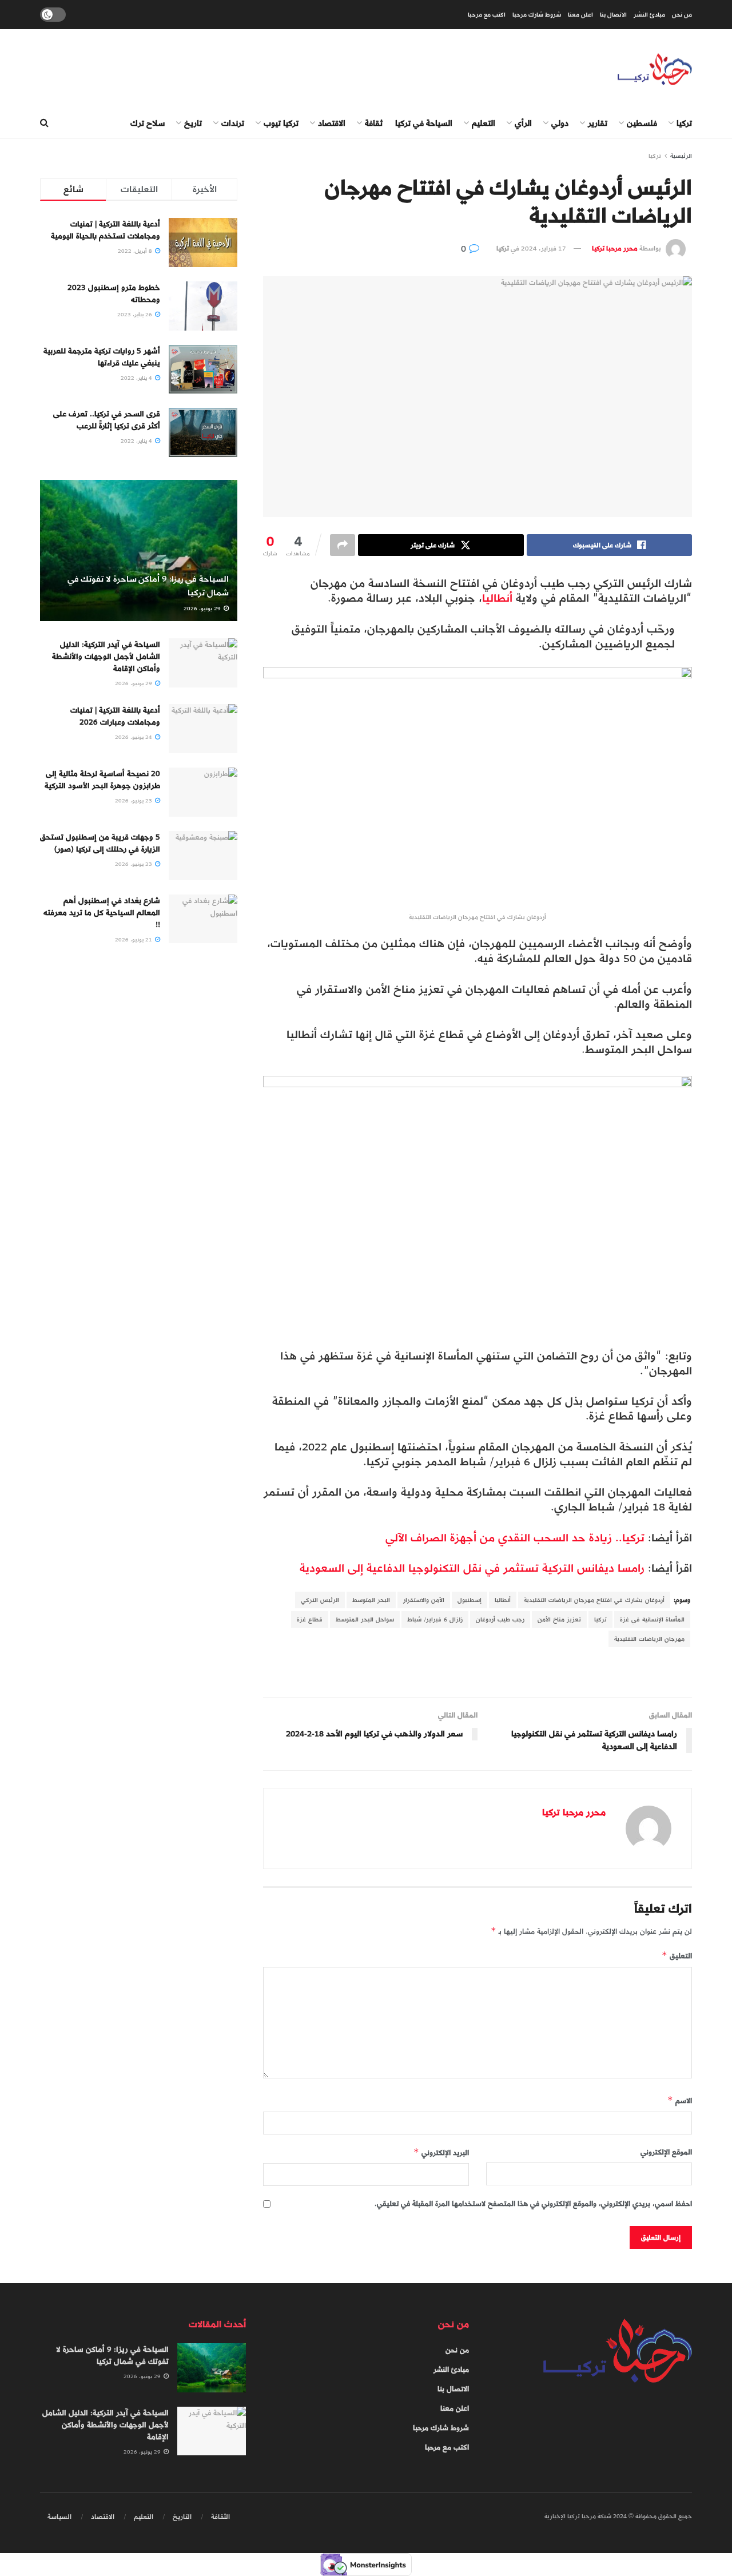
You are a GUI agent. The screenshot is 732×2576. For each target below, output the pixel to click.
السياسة (59, 2517)
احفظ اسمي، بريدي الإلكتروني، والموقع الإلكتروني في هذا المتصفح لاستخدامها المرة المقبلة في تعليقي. (533, 2204)
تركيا (684, 123)
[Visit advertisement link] (478, 1673)
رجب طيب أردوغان (500, 1619)
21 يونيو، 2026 (134, 940)
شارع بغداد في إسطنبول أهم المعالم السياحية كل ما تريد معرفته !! (102, 913)
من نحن (682, 15)
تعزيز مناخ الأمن (559, 1619)
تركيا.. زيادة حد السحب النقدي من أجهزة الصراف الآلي (517, 1538)
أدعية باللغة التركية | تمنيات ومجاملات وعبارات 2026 (115, 716)
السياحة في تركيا (424, 123)
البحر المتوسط (371, 1600)
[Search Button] (44, 124)
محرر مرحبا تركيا (615, 248)
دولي (560, 123)
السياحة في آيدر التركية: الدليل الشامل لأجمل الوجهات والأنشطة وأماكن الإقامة (106, 656)
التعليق (677, 1956)
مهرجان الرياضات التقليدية (649, 1639)
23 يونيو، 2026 (134, 801)
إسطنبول (470, 1600)
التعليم (484, 123)
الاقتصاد (332, 123)
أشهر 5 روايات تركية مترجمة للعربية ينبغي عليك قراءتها (102, 357)
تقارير (598, 123)
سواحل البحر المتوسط (365, 1619)
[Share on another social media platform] (343, 545)
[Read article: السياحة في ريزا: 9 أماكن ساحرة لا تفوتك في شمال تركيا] (139, 550)
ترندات (233, 123)
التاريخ (182, 2517)
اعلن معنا (580, 15)
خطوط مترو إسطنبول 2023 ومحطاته (114, 293)
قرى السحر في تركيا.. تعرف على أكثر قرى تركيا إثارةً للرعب (107, 420)
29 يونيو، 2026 (203, 609)
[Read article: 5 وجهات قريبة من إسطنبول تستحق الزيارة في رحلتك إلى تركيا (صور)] (203, 856)
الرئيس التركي (320, 1600)
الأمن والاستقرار (424, 1600)
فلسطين (642, 123)
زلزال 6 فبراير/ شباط (435, 1619)
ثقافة (374, 123)
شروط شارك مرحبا (537, 15)
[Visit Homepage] (655, 69)
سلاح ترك (148, 123)
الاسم (680, 2100)
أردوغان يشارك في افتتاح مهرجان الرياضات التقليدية (594, 1600)
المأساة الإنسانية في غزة (652, 1619)
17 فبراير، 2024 (544, 248)
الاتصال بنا (613, 15)
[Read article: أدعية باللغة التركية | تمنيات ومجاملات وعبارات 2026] (203, 729)
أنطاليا (497, 598)
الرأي (523, 123)
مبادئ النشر (649, 15)
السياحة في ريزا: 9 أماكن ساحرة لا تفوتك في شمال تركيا (148, 586)
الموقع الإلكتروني (666, 2152)
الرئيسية (681, 156)
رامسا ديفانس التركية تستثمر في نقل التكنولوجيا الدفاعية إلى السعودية (474, 1568)
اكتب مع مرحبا (487, 15)
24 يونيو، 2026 (134, 737)
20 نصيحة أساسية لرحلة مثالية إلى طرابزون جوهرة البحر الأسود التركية (102, 780)
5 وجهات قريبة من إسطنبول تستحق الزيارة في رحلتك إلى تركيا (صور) (100, 843)
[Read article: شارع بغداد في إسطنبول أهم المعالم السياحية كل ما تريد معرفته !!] (203, 919)
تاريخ (193, 123)
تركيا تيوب (281, 123)
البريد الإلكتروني (441, 2152)
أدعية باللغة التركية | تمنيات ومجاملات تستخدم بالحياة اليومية (106, 230)
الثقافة (220, 2517)
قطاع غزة (310, 1619)
